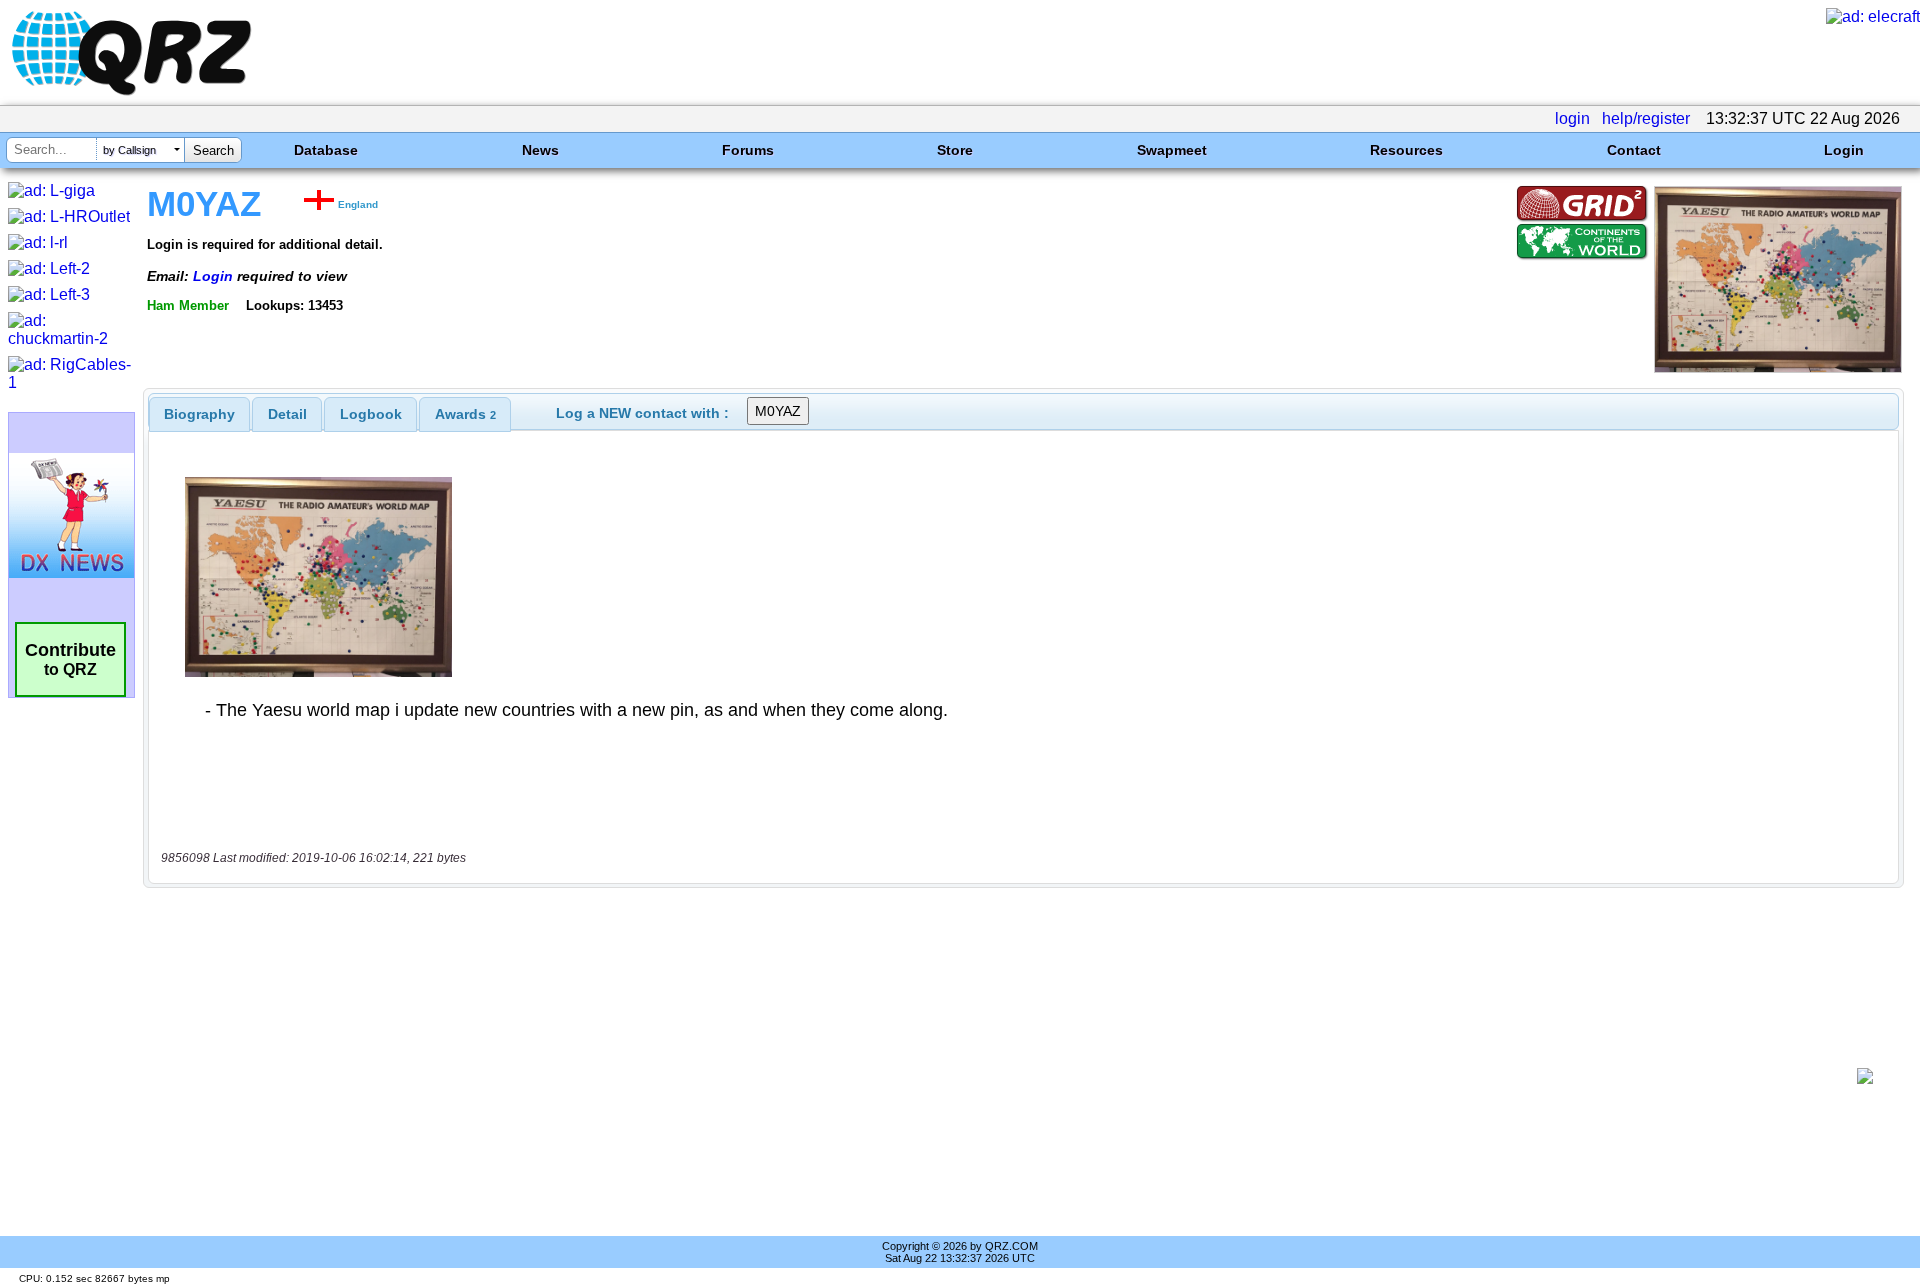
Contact (1634, 150)
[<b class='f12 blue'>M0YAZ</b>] (1778, 367)
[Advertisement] (1000, 1076)
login (1572, 118)
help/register (1646, 118)
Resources (1406, 150)
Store (955, 150)
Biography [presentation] (199, 414)
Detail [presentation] (287, 414)
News (540, 150)
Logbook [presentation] (371, 414)
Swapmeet (1172, 150)
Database (326, 150)
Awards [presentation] (465, 414)
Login (1844, 150)
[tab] (199, 414)
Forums (748, 150)
